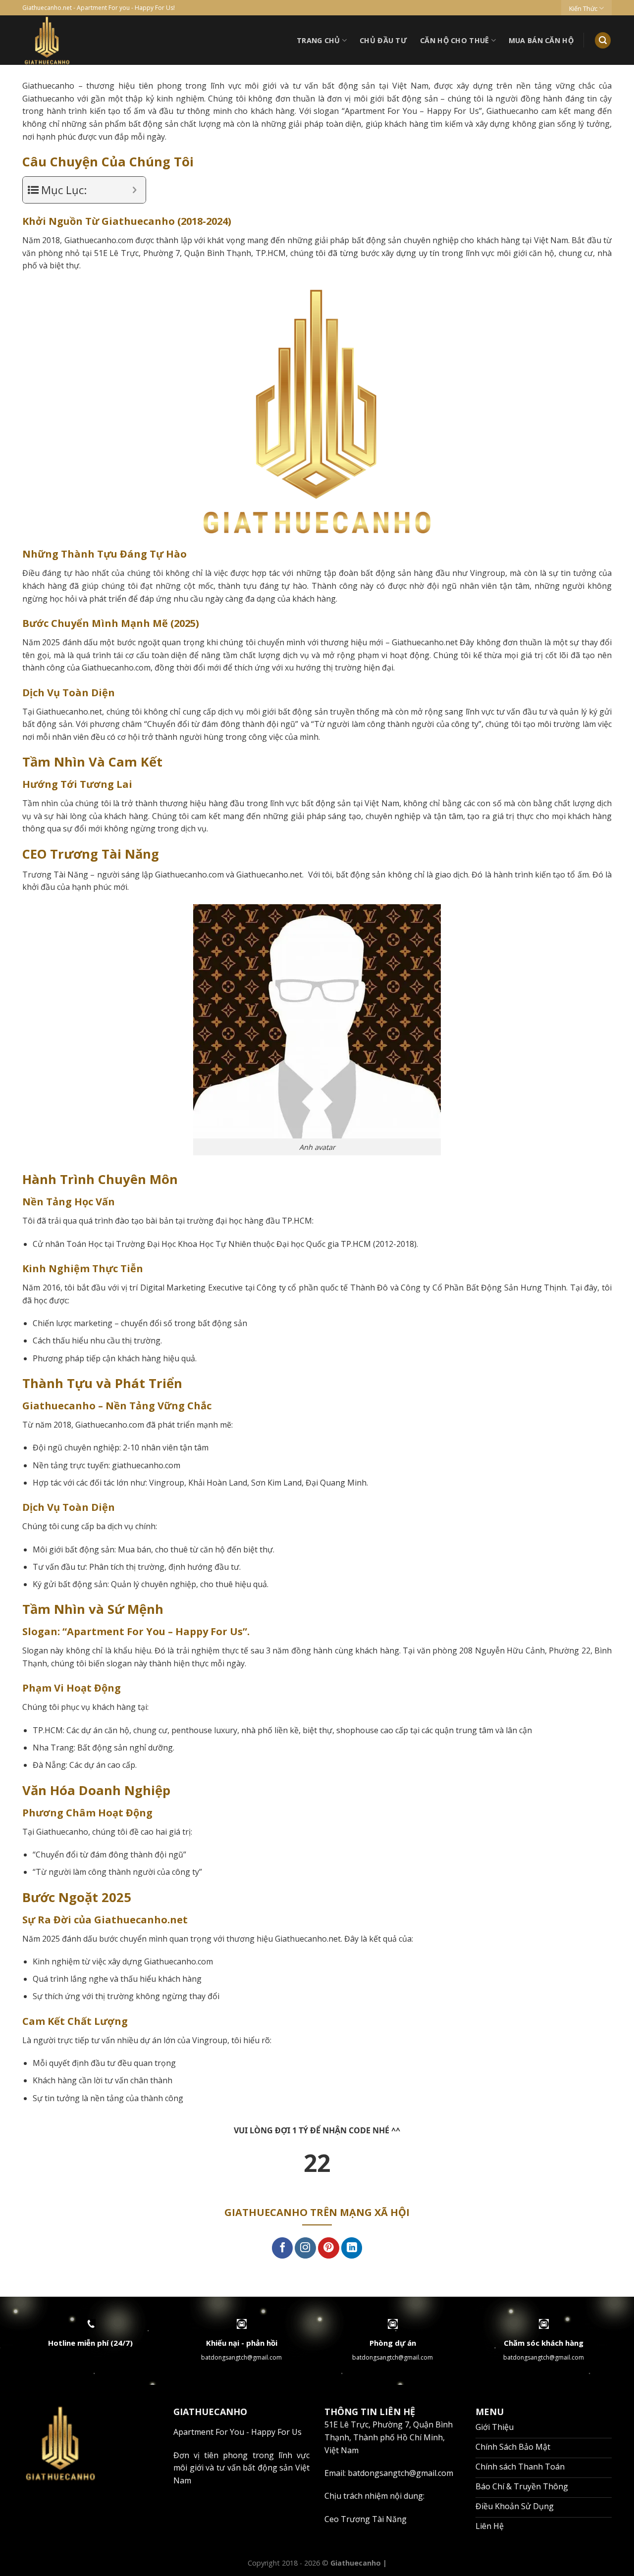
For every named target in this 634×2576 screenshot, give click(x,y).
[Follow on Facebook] (283, 2248)
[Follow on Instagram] (305, 2248)
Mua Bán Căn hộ (541, 40)
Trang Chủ (318, 40)
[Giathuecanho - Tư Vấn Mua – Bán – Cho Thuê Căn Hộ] (84, 40)
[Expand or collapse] (134, 190)
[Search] (603, 40)
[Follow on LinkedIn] (352, 2248)
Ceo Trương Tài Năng (366, 2519)
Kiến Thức (583, 8)
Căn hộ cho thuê (454, 40)
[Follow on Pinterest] (329, 2248)
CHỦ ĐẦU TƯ (383, 40)
